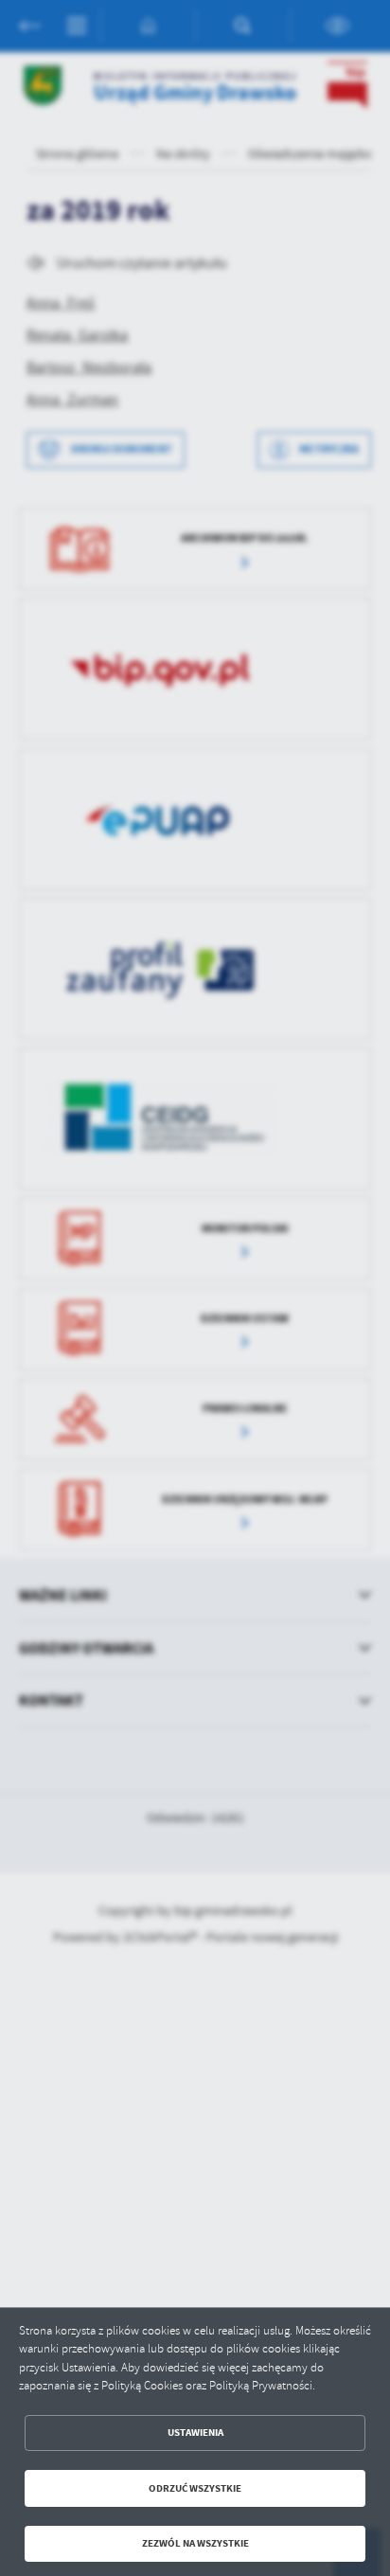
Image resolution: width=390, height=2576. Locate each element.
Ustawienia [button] (195, 2433)
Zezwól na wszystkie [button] (195, 2543)
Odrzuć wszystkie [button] (195, 2488)
